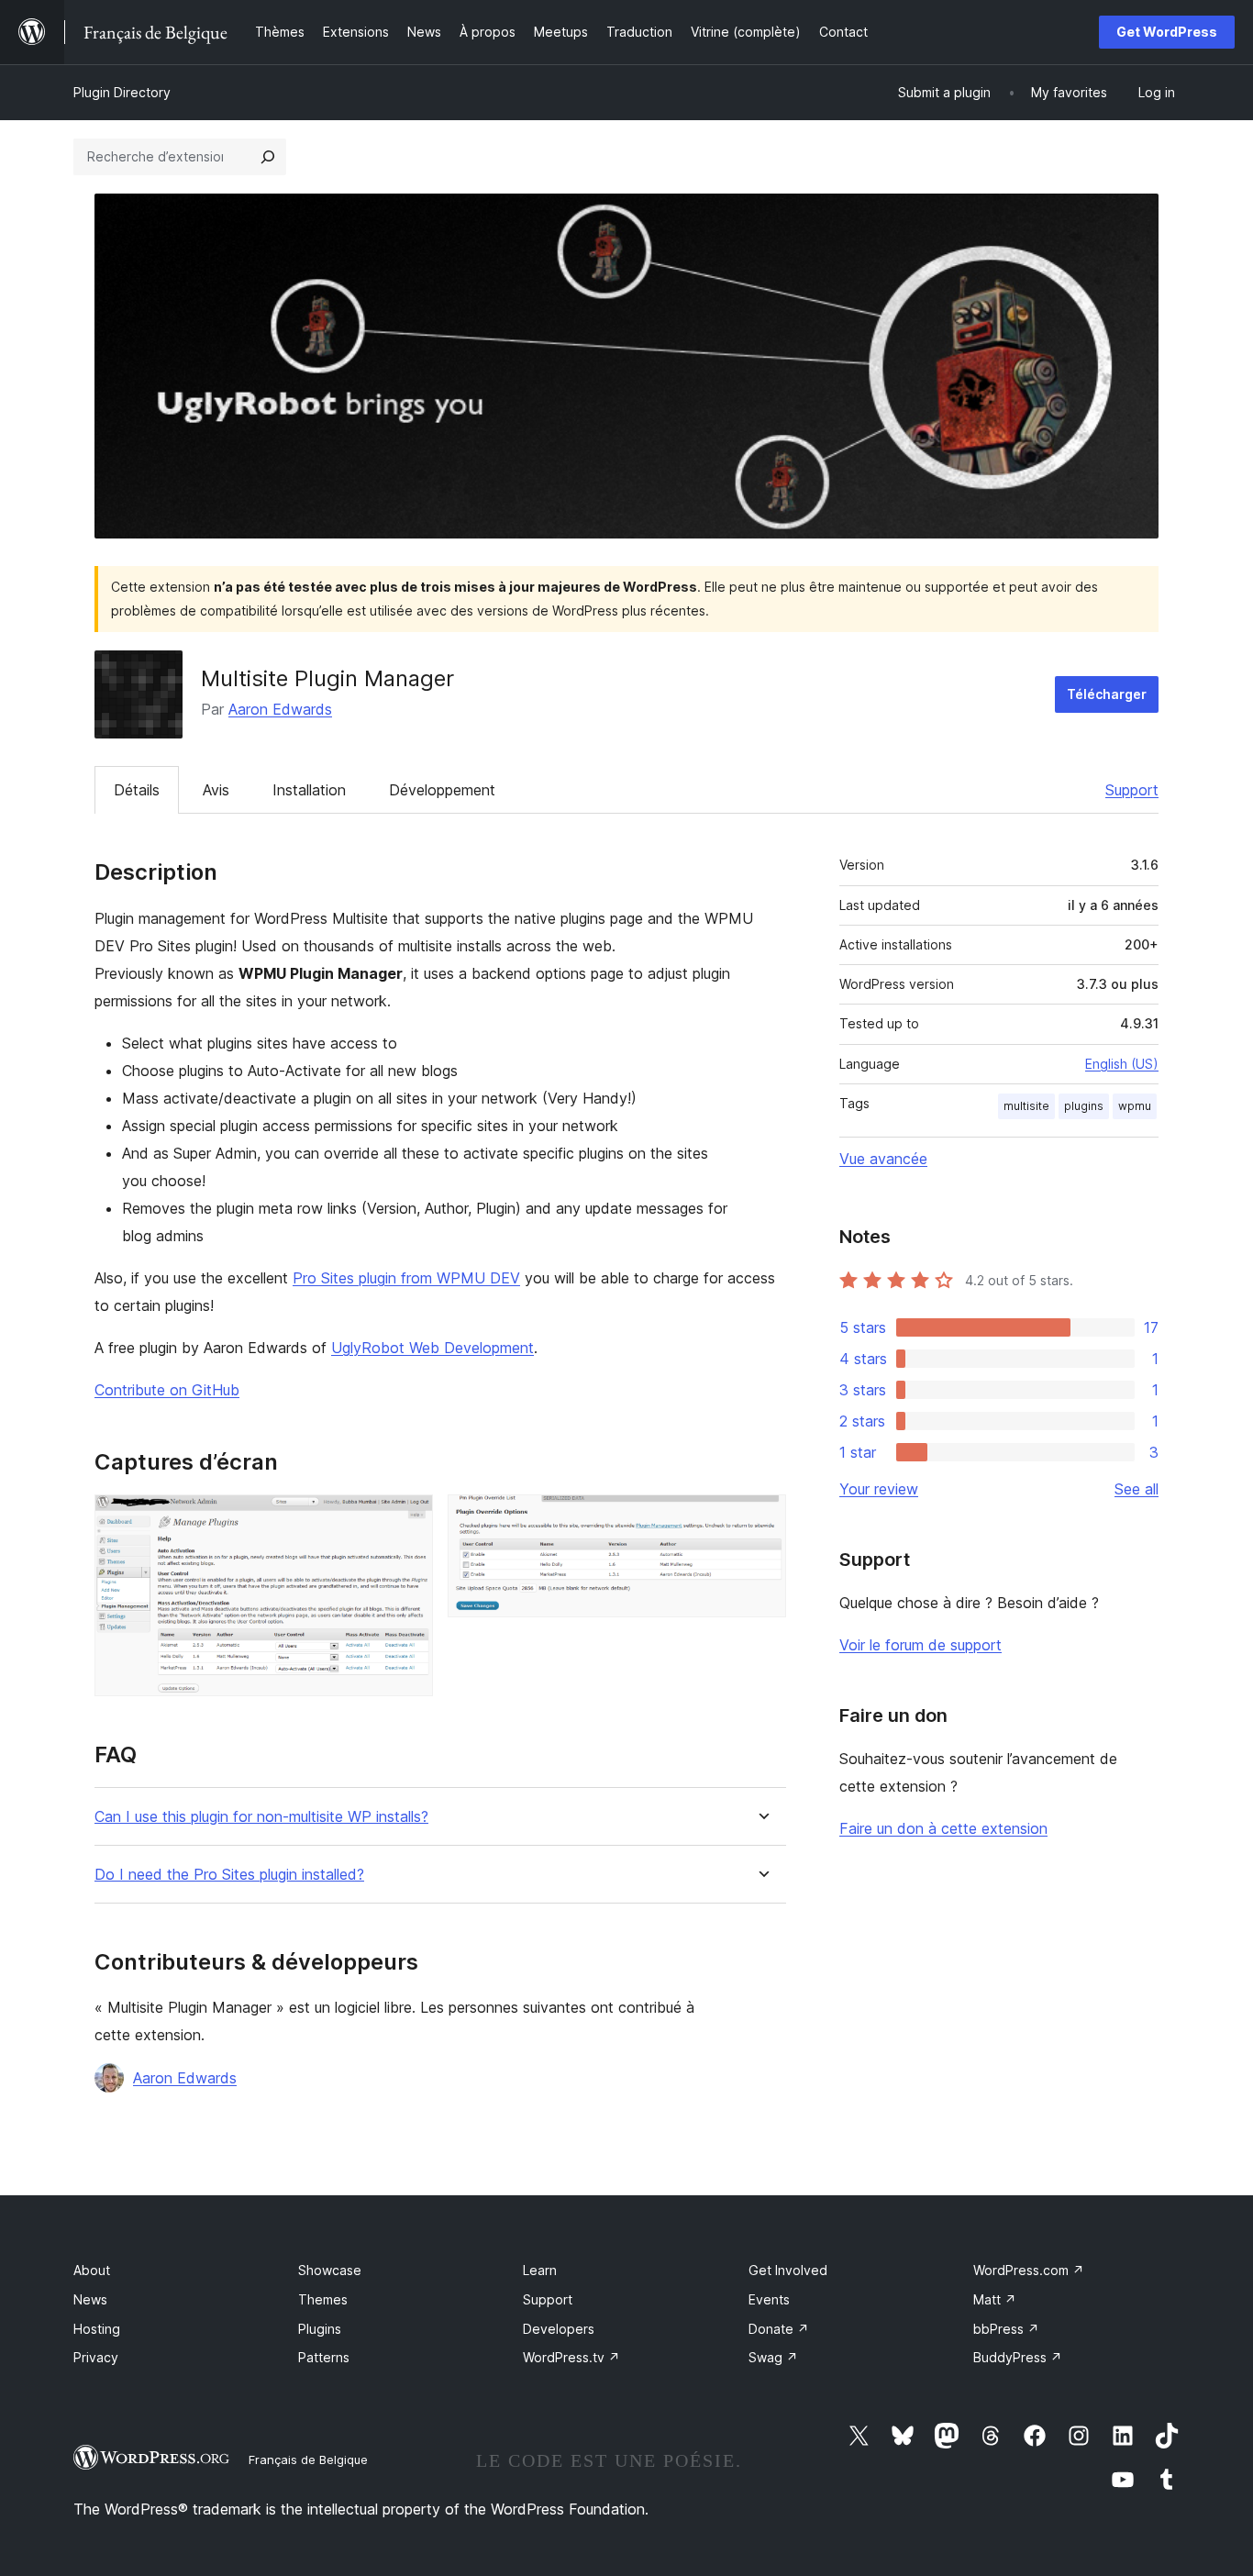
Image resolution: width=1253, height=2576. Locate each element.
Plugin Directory (122, 92)
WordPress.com (1029, 2270)
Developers (559, 2329)
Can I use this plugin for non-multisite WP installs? (261, 1817)
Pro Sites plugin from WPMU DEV (406, 1278)
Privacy (96, 2357)
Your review (879, 1489)
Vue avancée (883, 1159)
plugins (1084, 1106)
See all (1137, 1489)
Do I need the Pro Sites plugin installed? (229, 1875)
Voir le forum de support (920, 1645)
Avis (216, 790)
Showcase (330, 2270)
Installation (309, 790)
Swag (773, 2357)
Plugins (320, 2329)
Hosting (97, 2329)
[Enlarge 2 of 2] (761, 1519)
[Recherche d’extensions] (268, 157)
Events (769, 2299)
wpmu (1135, 1106)
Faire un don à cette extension (943, 1828)
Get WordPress (1167, 32)
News (90, 2299)
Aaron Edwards (280, 709)
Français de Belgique (308, 2459)
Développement (442, 790)
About (92, 2270)
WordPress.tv (571, 2357)
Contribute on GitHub (167, 1390)
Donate (779, 2329)
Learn (540, 2270)
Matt (995, 2299)
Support (1132, 790)
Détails (137, 790)
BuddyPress (1018, 2357)
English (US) (1122, 1064)
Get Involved (788, 2270)
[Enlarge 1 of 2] (408, 1519)
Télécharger (1107, 694)
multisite (1026, 1106)
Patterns (324, 2357)
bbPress (1006, 2329)
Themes (323, 2299)
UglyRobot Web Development (432, 1348)
